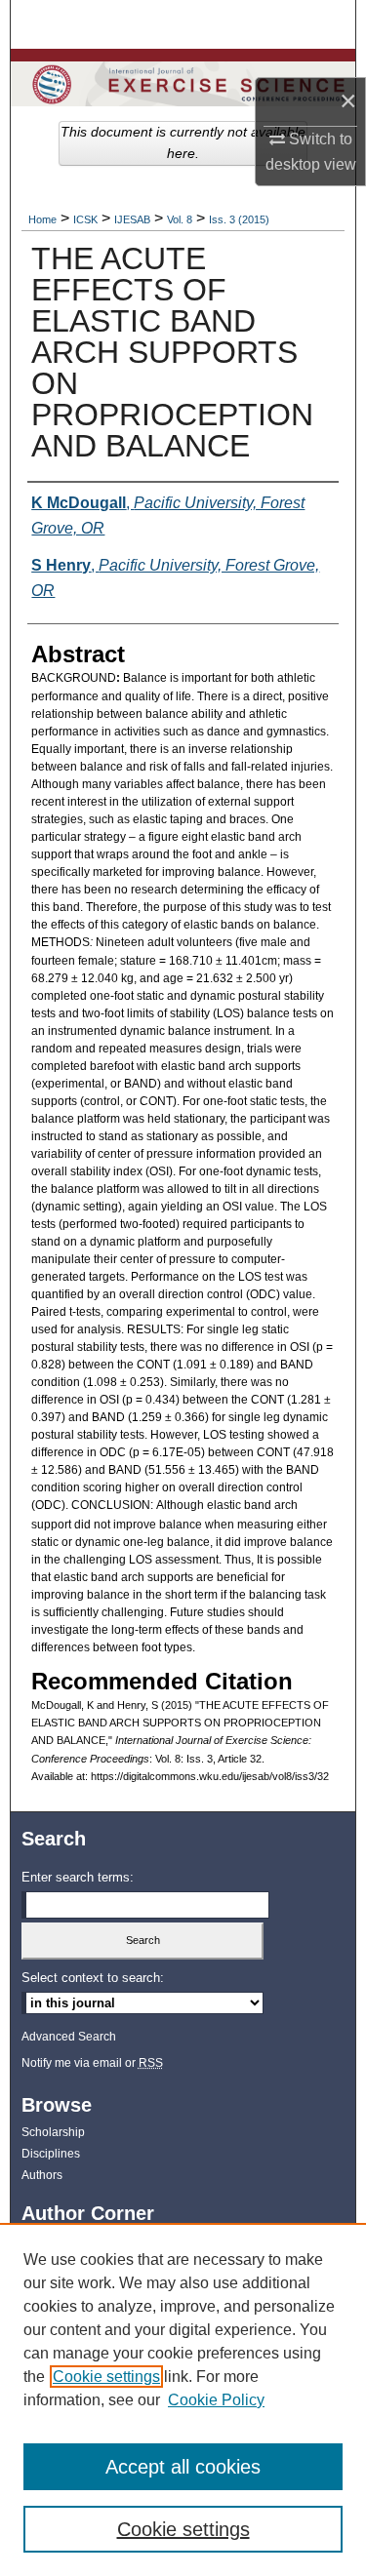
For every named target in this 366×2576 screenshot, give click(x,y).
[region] (183, 2399)
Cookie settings (106, 2377)
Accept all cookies (183, 2467)
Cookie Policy (216, 2400)
